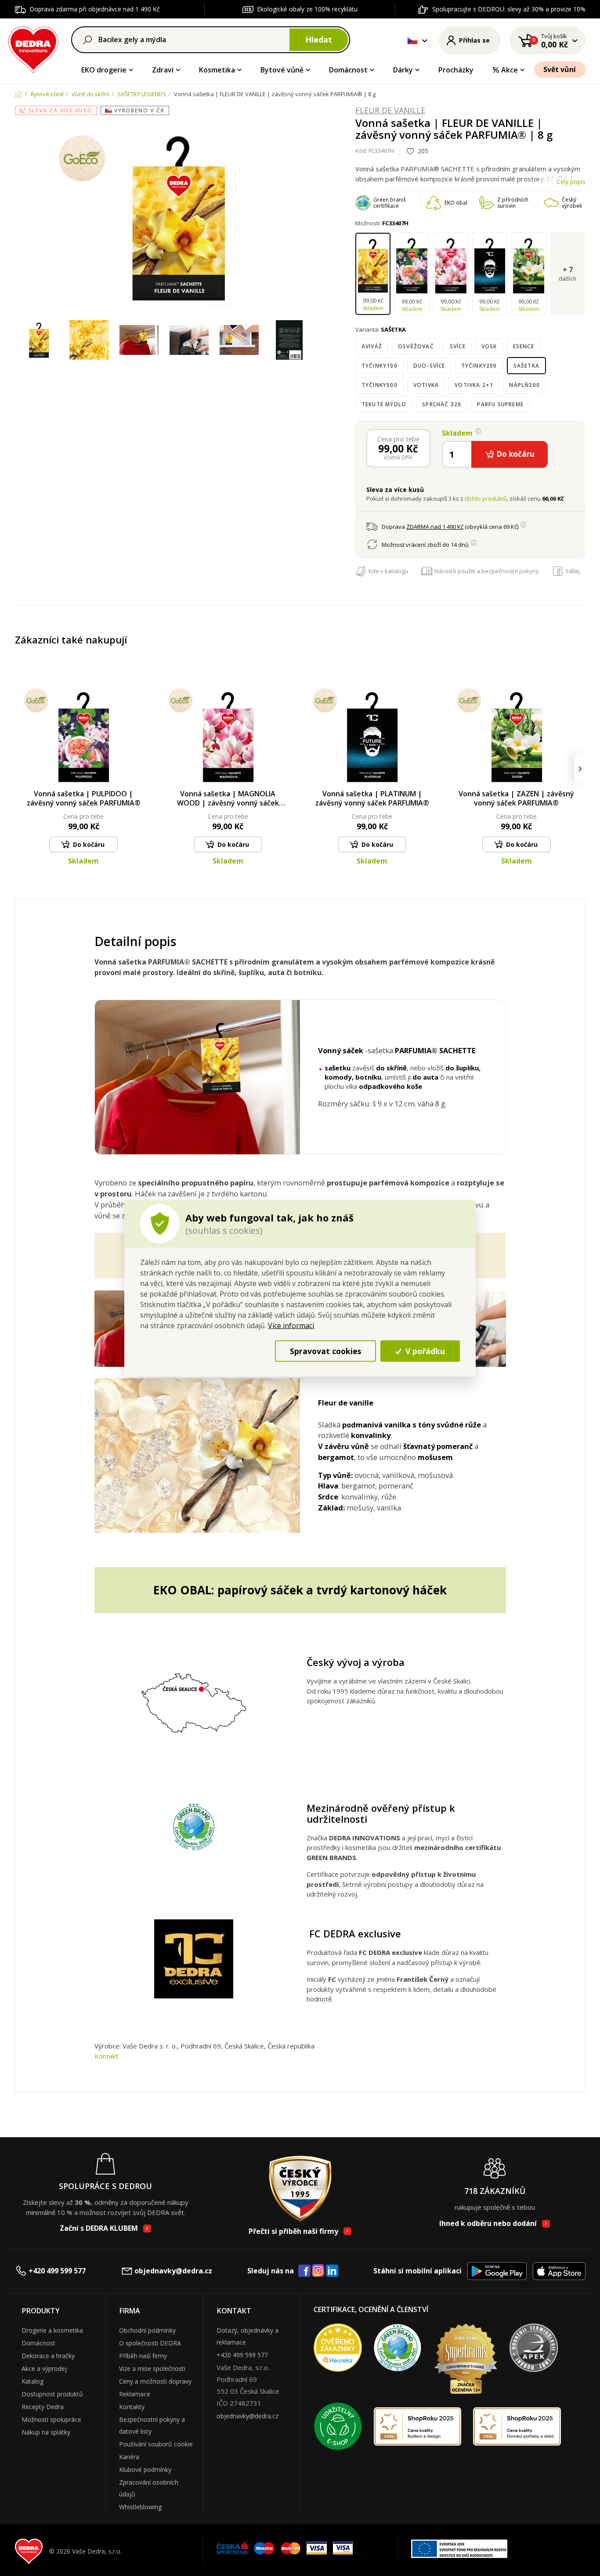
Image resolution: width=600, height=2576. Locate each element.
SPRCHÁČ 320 (442, 404)
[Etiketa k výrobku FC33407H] (289, 340)
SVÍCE (458, 346)
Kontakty (132, 2407)
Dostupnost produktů (52, 2394)
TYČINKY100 (380, 366)
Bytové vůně (282, 70)
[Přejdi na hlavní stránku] (34, 49)
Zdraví (163, 70)
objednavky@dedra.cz (173, 2271)
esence (524, 346)
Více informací (291, 1325)
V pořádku (424, 1351)
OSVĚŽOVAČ (416, 346)
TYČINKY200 (479, 366)
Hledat (319, 40)
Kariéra (129, 2457)
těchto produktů (486, 499)
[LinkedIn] (332, 2271)
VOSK (489, 346)
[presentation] (20, 769)
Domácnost (348, 70)
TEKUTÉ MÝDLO (384, 404)
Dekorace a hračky (48, 2356)
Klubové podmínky (145, 2469)
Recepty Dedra (43, 2407)
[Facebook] (304, 2271)
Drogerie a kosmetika (52, 2330)
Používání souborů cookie (156, 2444)
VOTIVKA (426, 385)
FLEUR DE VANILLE (390, 111)
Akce (510, 70)
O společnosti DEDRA (150, 2343)
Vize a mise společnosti (152, 2368)
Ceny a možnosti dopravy (155, 2381)
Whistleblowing (140, 2507)
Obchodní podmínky (147, 2330)
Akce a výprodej (44, 2368)
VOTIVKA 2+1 (474, 385)
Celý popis (571, 182)
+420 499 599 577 (57, 2271)
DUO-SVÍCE (429, 366)
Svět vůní (560, 69)
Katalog (33, 2381)
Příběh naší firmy (143, 2356)
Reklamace (135, 2394)
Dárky (403, 70)
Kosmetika (217, 70)
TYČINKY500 (380, 385)
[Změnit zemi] (412, 40)
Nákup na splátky (46, 2432)
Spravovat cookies (325, 1351)
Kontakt (106, 2056)
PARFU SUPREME (500, 404)
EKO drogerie (104, 70)
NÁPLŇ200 (524, 385)
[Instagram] (318, 2271)
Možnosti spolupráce (51, 2419)
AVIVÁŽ (372, 346)
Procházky (456, 70)
